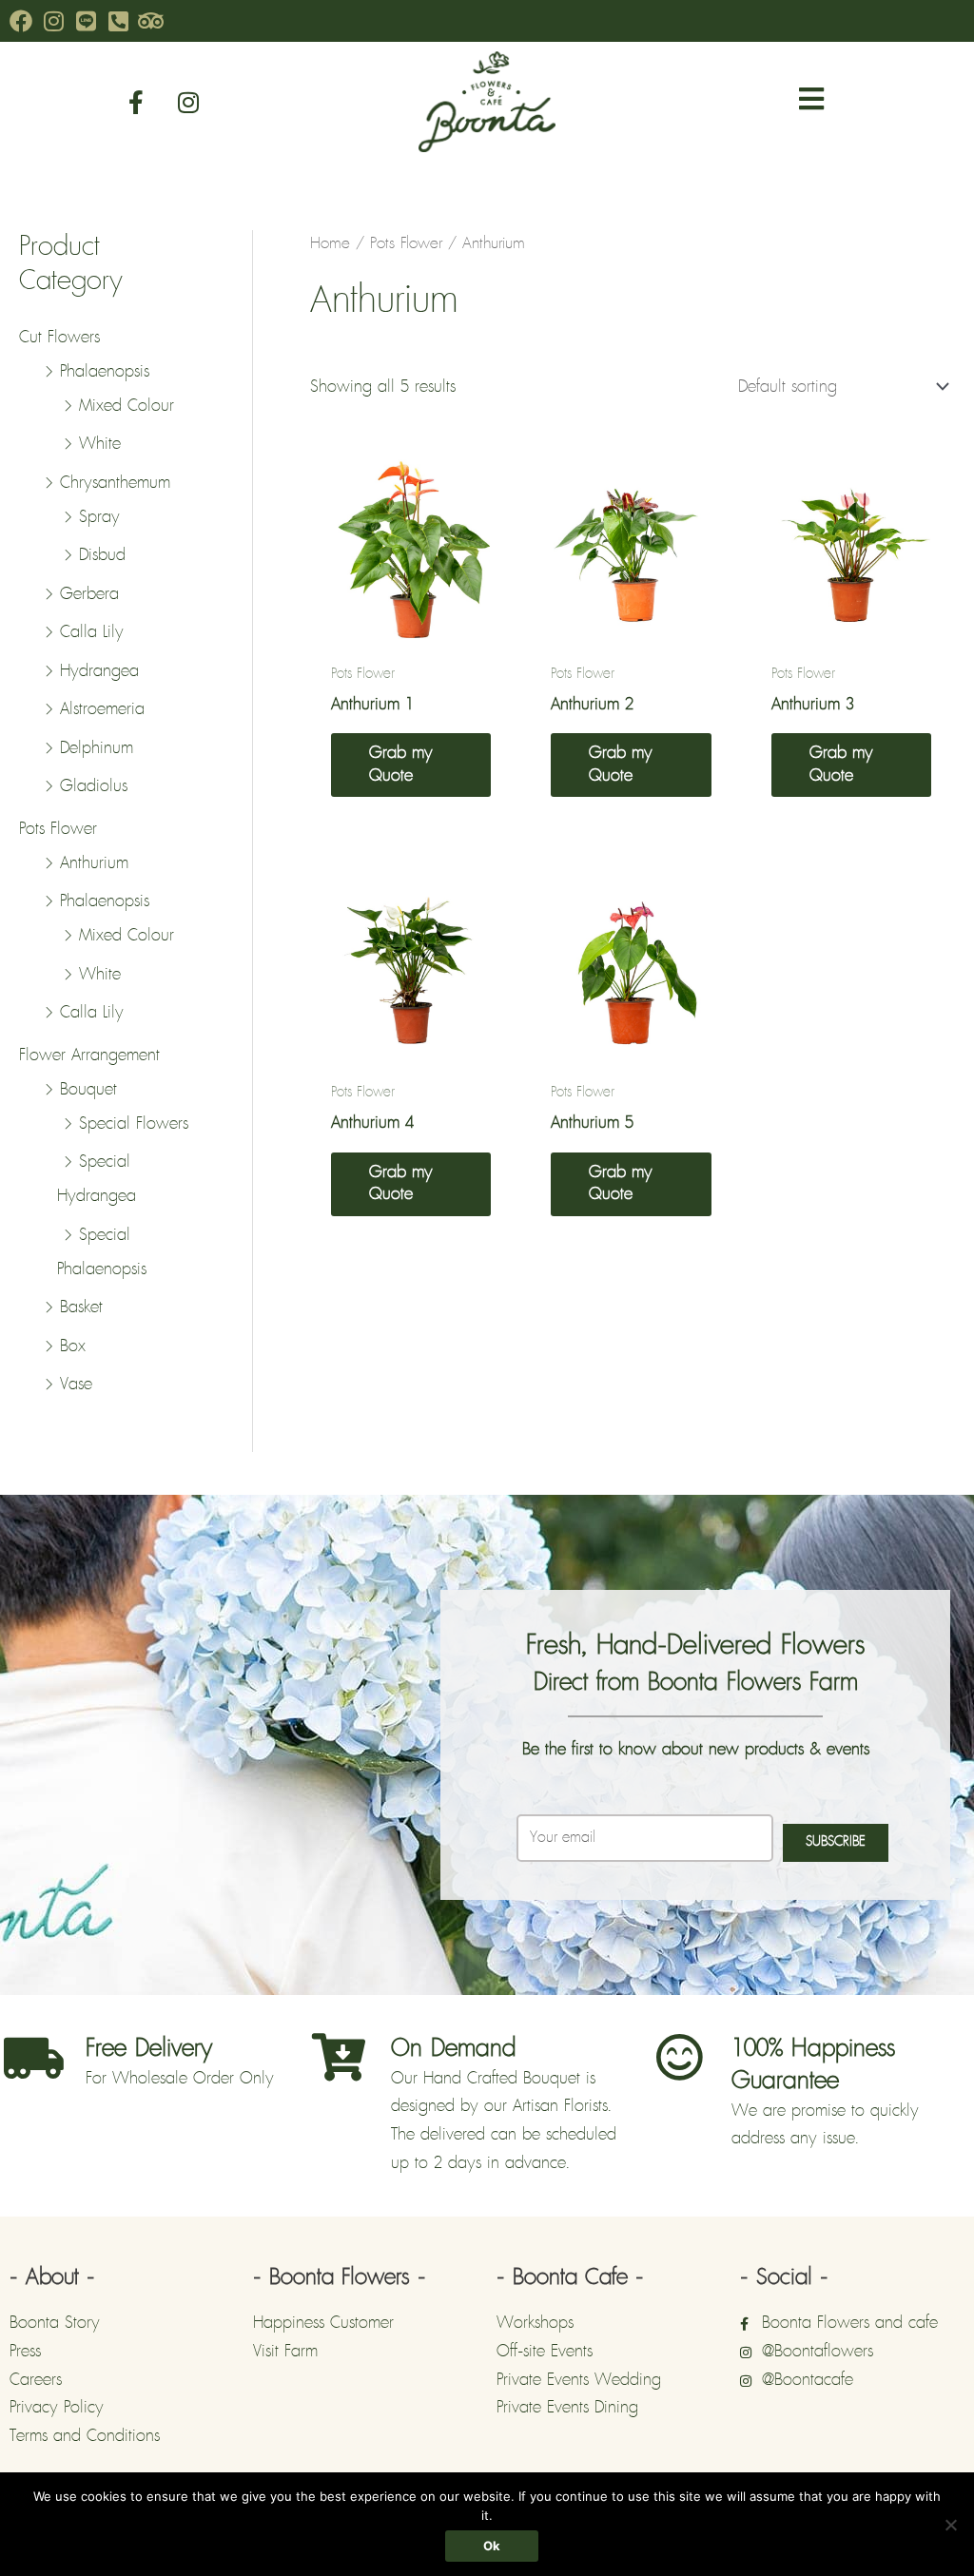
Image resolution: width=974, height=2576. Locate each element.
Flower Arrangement (89, 1056)
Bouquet (88, 1090)
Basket (81, 1307)
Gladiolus (94, 786)
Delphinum (97, 748)
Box (73, 1346)
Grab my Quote (401, 764)
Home (330, 243)
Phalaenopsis (105, 372)
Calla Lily (92, 632)
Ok (492, 2546)
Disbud (102, 555)
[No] (950, 2525)
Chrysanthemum (115, 483)
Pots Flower (58, 829)
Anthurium (94, 863)
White (100, 444)
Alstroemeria (102, 709)
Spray (99, 517)
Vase (76, 1385)
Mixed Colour (127, 406)
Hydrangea (99, 671)
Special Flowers (134, 1124)
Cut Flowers (59, 338)
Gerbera (89, 594)
